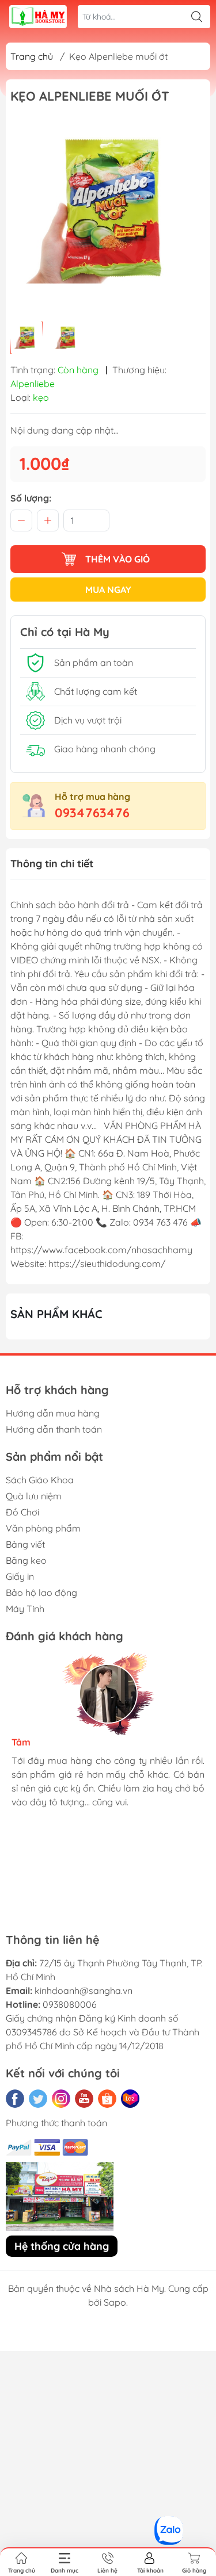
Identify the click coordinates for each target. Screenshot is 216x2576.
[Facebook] (15, 2099)
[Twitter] (38, 2099)
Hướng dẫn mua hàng (53, 1413)
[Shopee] (107, 2099)
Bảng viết (25, 1544)
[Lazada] (130, 2099)
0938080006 (70, 2004)
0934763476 (92, 813)
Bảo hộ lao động (41, 1593)
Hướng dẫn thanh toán (54, 1429)
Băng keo (26, 1560)
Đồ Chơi (22, 1512)
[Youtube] (84, 2099)
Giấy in (20, 1576)
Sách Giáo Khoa (40, 1480)
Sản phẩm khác (56, 1314)
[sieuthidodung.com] (38, 17)
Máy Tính (25, 1609)
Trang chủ (32, 56)
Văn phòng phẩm (43, 1528)
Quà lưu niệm (34, 1496)
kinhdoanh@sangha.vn (84, 1991)
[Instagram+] (61, 2099)
